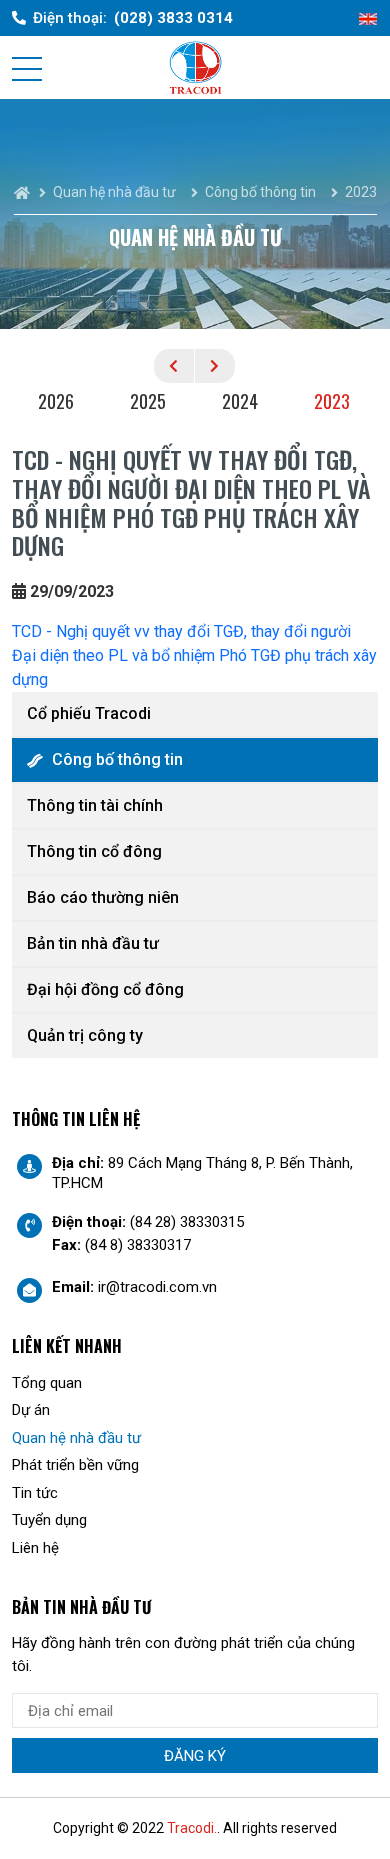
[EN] (368, 18)
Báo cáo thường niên (103, 897)
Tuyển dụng (49, 1520)
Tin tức (35, 1493)
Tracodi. (192, 1828)
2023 (332, 401)
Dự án (31, 1410)
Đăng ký (195, 1756)
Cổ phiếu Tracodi (89, 713)
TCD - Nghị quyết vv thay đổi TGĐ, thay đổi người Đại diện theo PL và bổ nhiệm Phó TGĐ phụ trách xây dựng (194, 655)
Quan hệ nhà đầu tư (76, 1438)
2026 (56, 401)
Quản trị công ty (85, 1035)
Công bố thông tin (117, 759)
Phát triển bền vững (75, 1465)
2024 (240, 401)
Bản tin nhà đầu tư (93, 943)
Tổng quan (47, 1383)
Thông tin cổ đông (94, 851)
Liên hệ (35, 1548)
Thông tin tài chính (95, 805)
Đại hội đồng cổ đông (105, 989)
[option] (58, 404)
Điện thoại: (133, 18)
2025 (148, 401)
